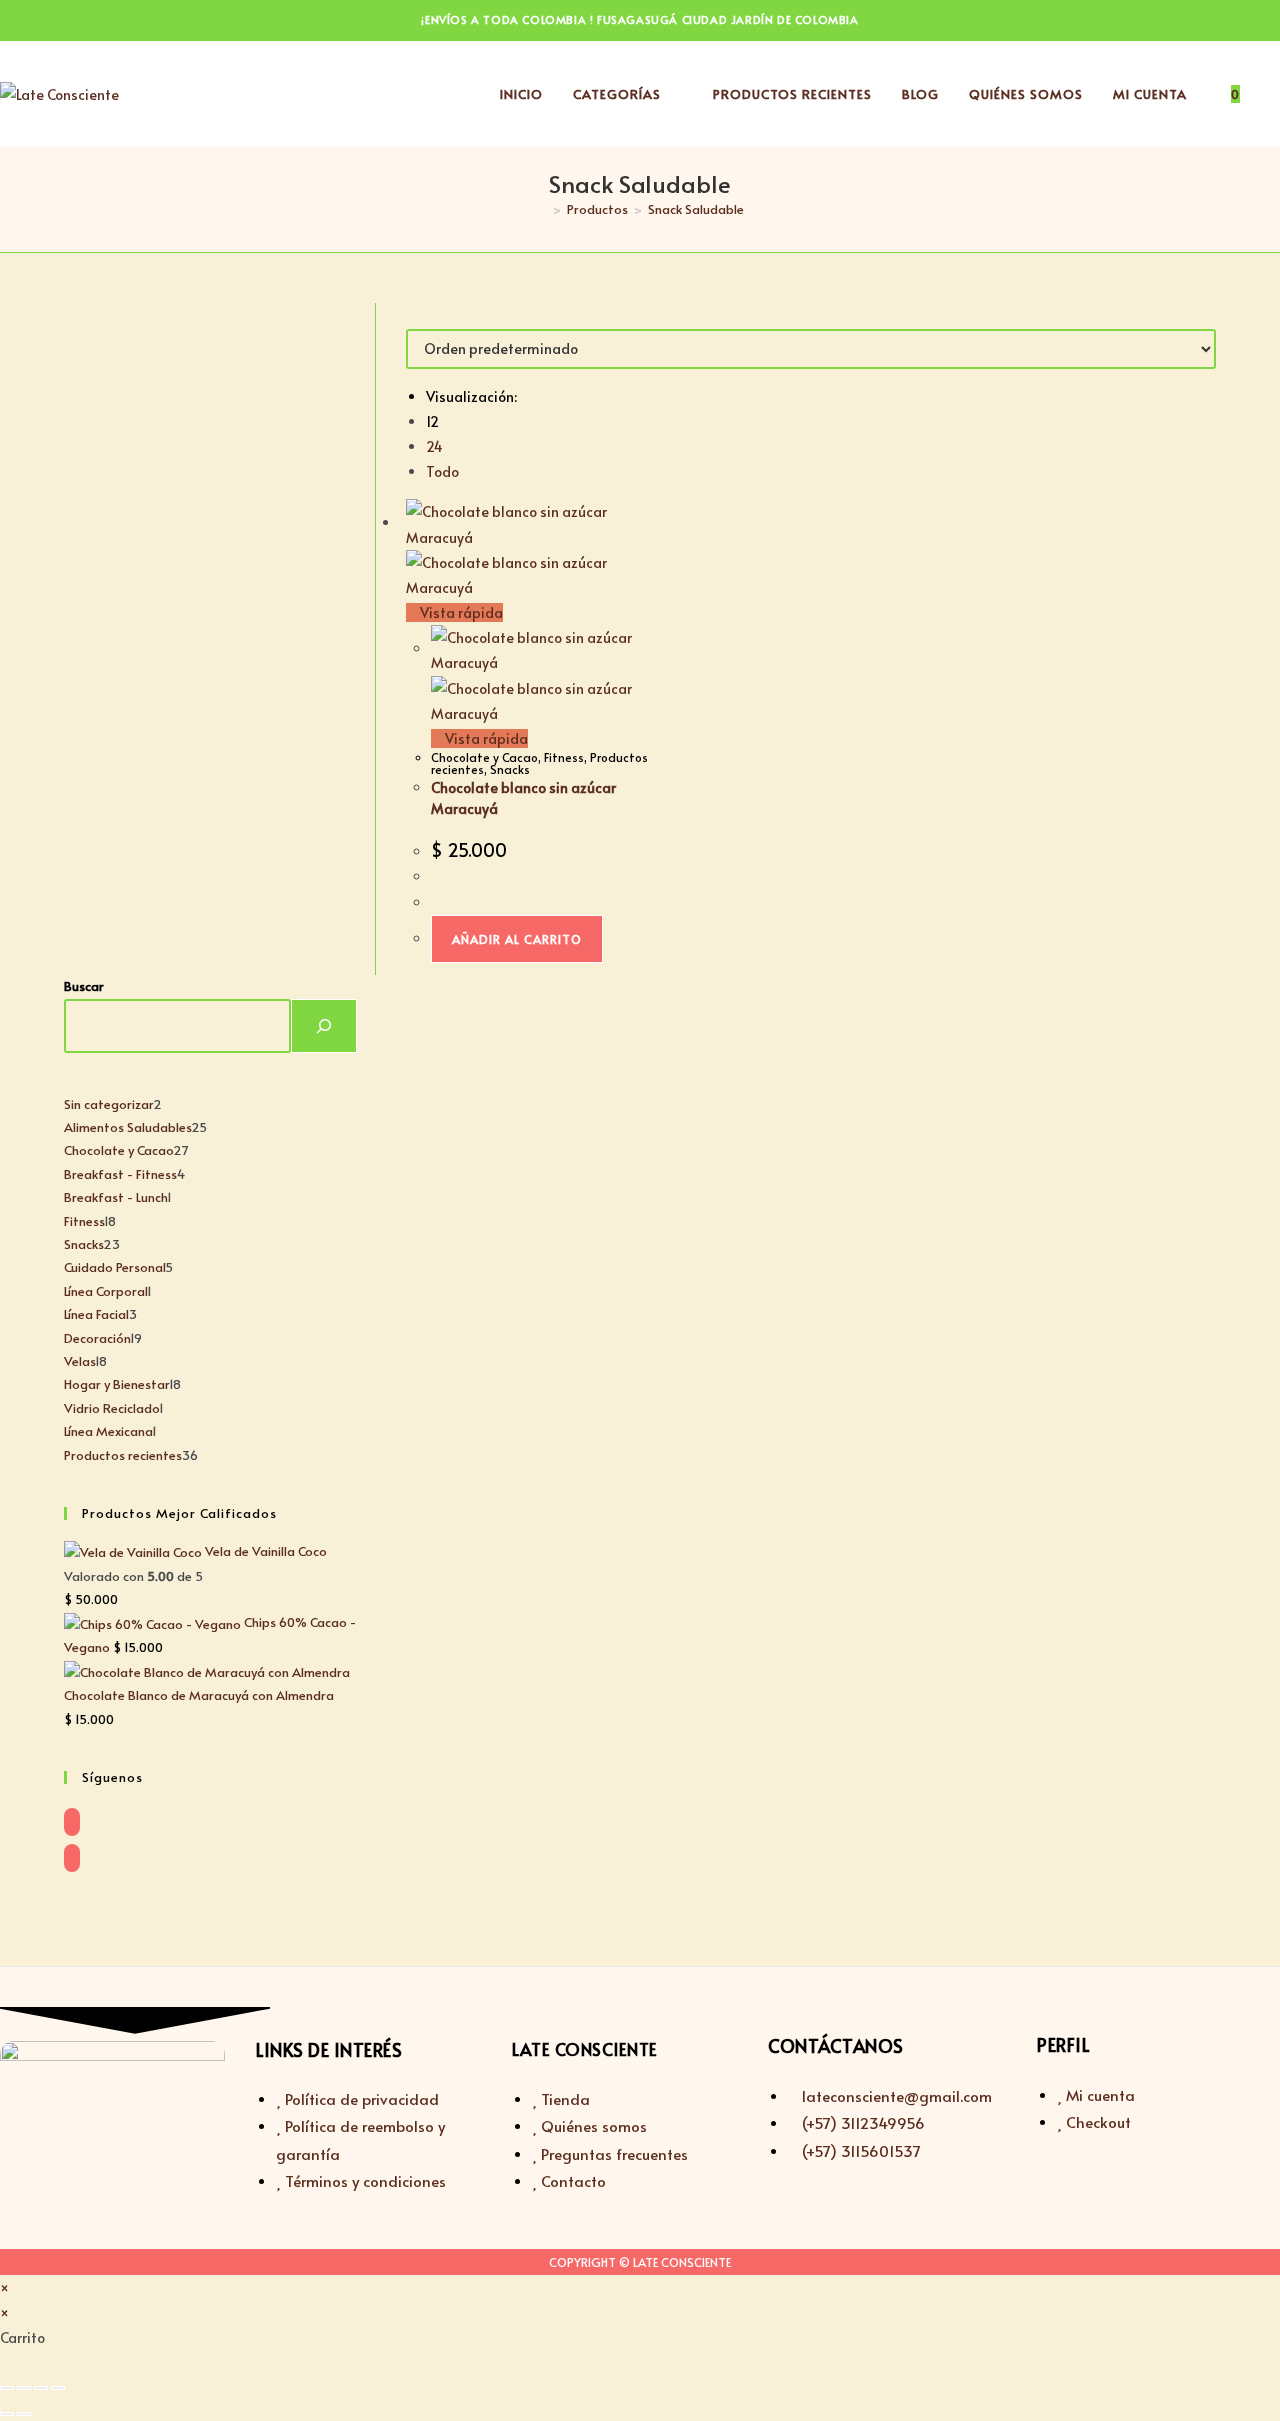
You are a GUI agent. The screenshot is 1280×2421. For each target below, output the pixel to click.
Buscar (84, 986)
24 (434, 446)
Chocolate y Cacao (484, 757)
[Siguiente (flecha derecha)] (24, 2414)
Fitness (564, 757)
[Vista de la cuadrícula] (411, 315)
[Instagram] (72, 1858)
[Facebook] (72, 1822)
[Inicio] (542, 209)
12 (432, 421)
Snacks (510, 769)
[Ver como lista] (422, 315)
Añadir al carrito (517, 939)
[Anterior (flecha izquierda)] (7, 2414)
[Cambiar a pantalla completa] (24, 2388)
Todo (442, 471)
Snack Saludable (696, 209)
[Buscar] (324, 1026)
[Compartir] (41, 2388)
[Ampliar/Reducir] (7, 2388)
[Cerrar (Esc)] (58, 2388)
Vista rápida (460, 612)
